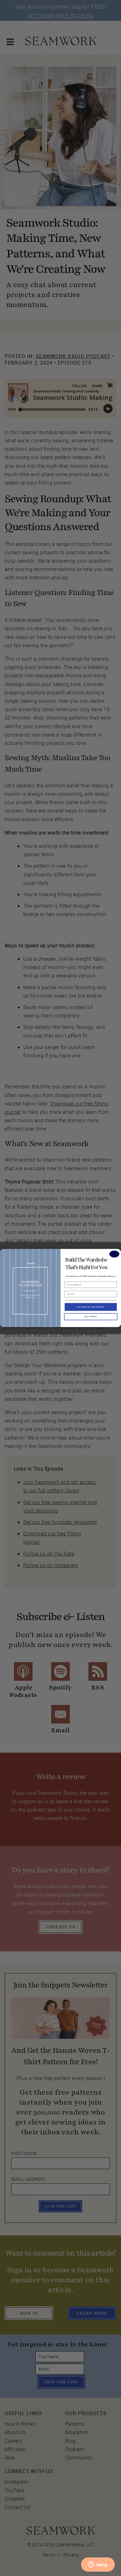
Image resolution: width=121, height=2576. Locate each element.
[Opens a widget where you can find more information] (98, 2565)
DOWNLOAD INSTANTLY (91, 1307)
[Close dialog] (114, 1254)
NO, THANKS (91, 1317)
